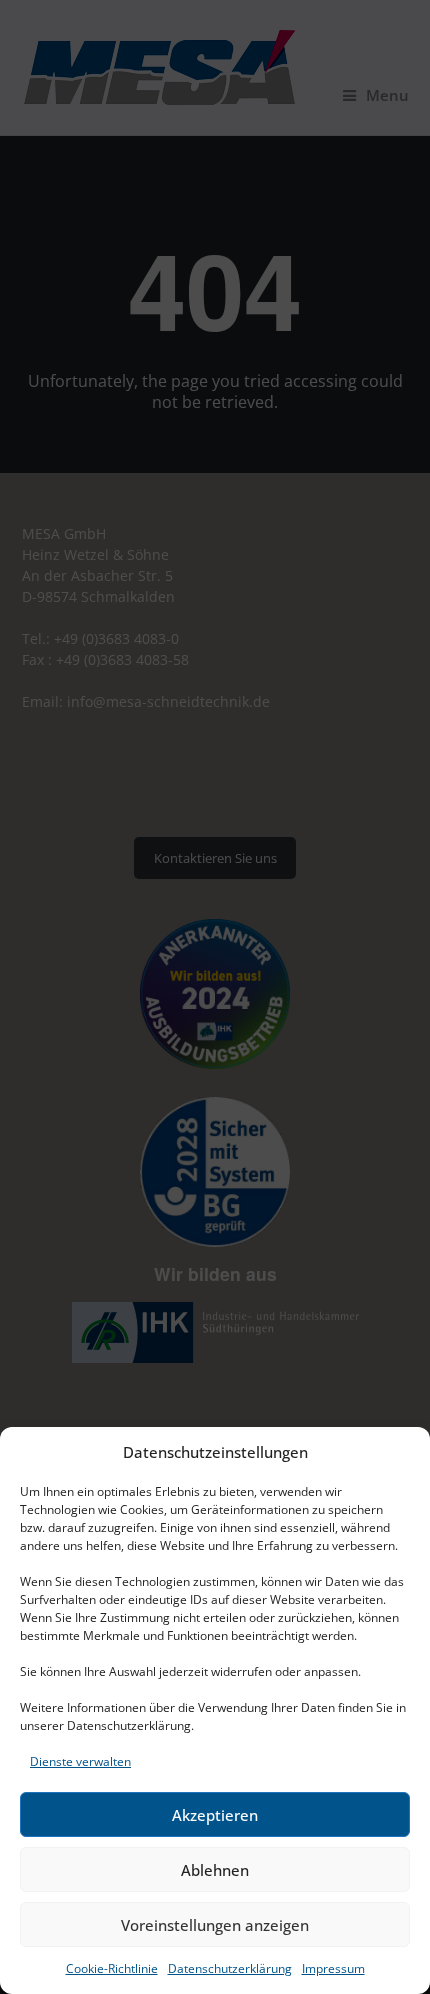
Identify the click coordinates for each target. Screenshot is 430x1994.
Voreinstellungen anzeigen (215, 1925)
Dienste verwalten (80, 1761)
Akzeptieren (215, 1815)
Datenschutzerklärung (230, 1968)
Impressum (333, 1968)
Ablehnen (215, 1870)
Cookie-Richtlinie (112, 1968)
